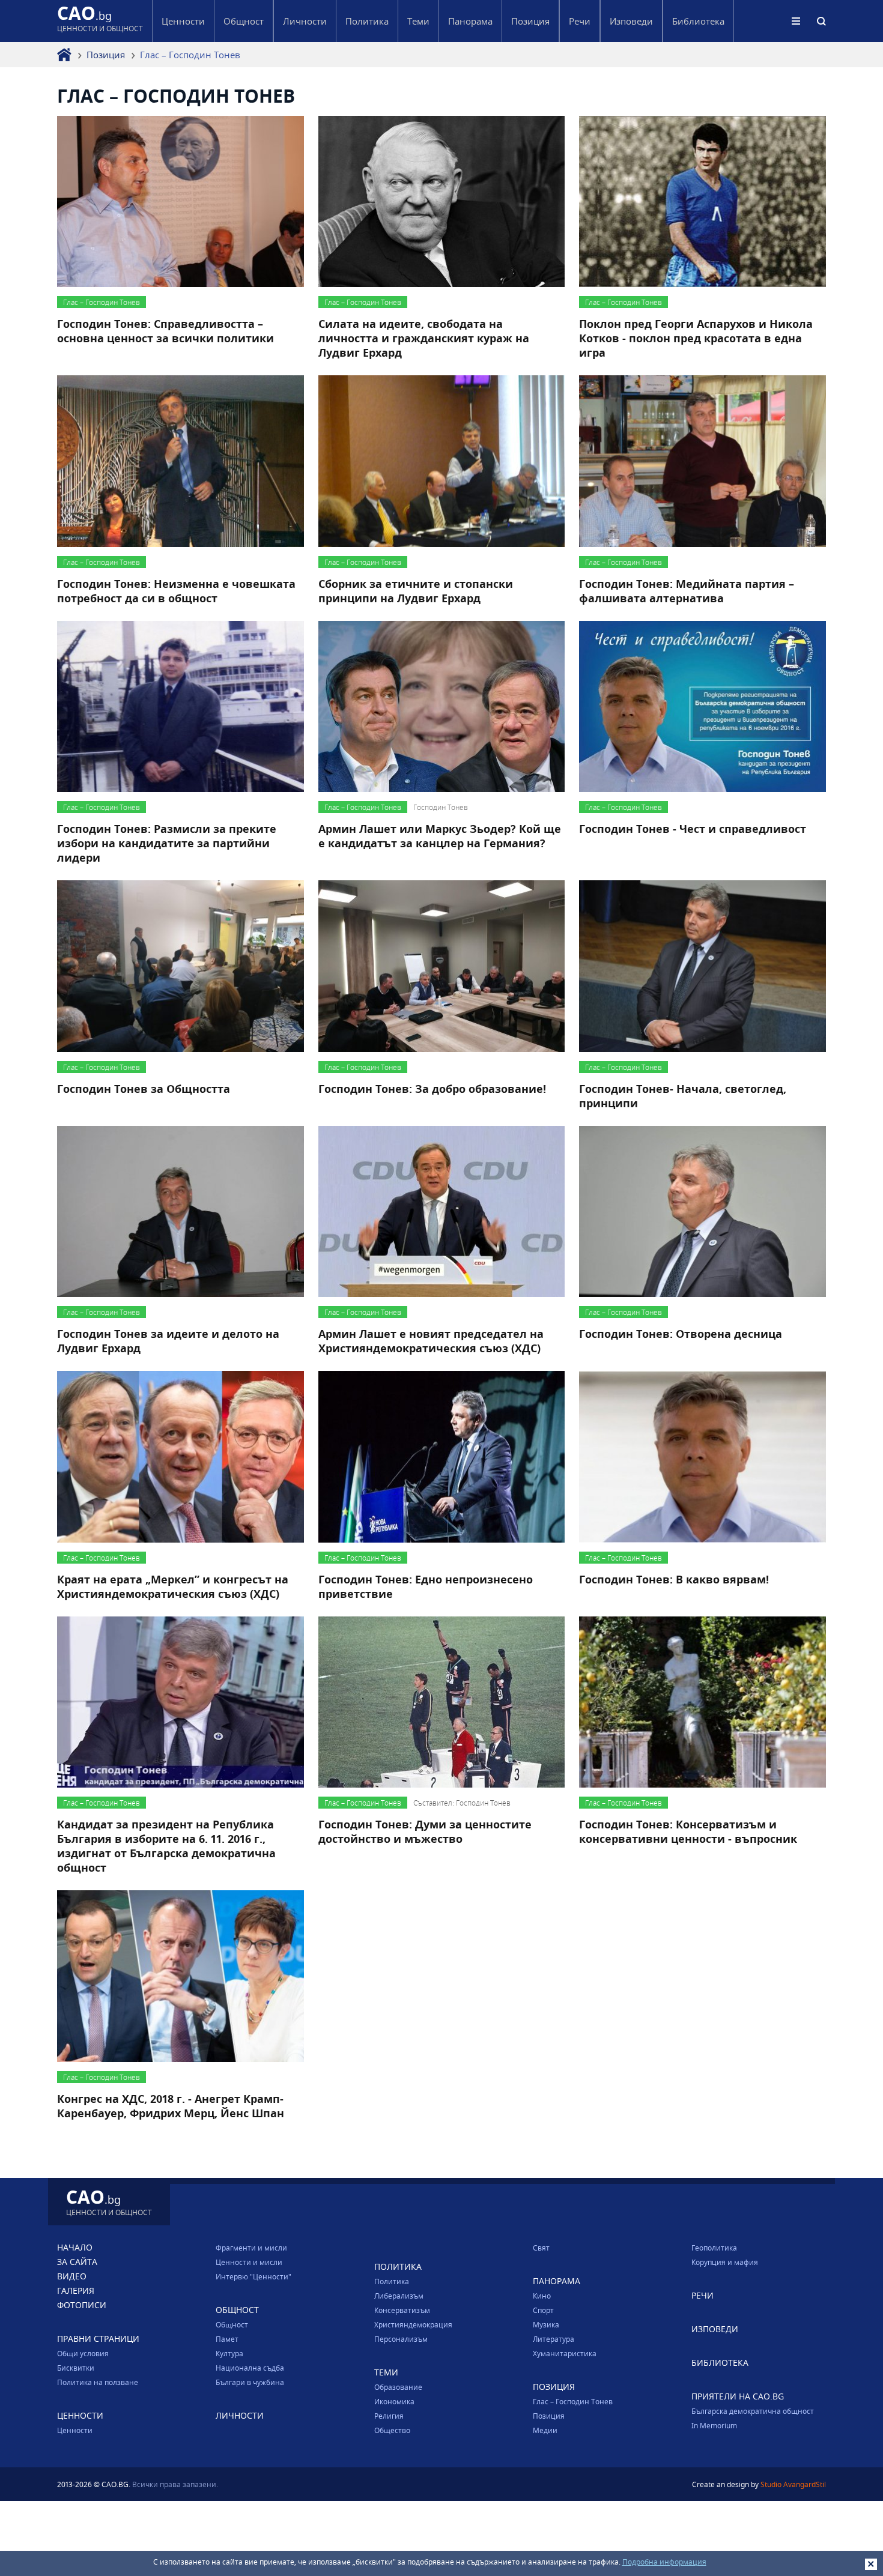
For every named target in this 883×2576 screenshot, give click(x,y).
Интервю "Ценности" (253, 2276)
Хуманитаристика (565, 2353)
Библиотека (698, 21)
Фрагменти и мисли (251, 2248)
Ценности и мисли (249, 2262)
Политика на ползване (98, 2382)
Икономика (394, 2401)
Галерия (76, 2290)
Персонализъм (401, 2339)
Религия (389, 2416)
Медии (545, 2430)
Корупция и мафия (725, 2262)
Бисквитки (76, 2368)
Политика (392, 2281)
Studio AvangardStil (793, 2484)
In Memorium (714, 2425)
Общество (392, 2430)
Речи (580, 21)
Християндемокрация (413, 2324)
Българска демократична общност (753, 2411)
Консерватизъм (402, 2310)
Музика (546, 2324)
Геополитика (714, 2248)
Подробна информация (664, 2562)
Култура (229, 2353)
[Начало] (64, 55)
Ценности (75, 2430)
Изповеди (631, 21)
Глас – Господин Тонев (573, 2401)
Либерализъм (399, 2296)
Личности (305, 21)
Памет (227, 2339)
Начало (75, 2247)
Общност (232, 2324)
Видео (72, 2276)
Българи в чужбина (250, 2382)
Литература (554, 2339)
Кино (542, 2296)
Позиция (106, 55)
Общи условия (83, 2353)
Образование (398, 2387)
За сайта (77, 2262)
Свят (541, 2248)
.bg (100, 21)
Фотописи (82, 2305)
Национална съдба (250, 2368)
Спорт (543, 2310)
